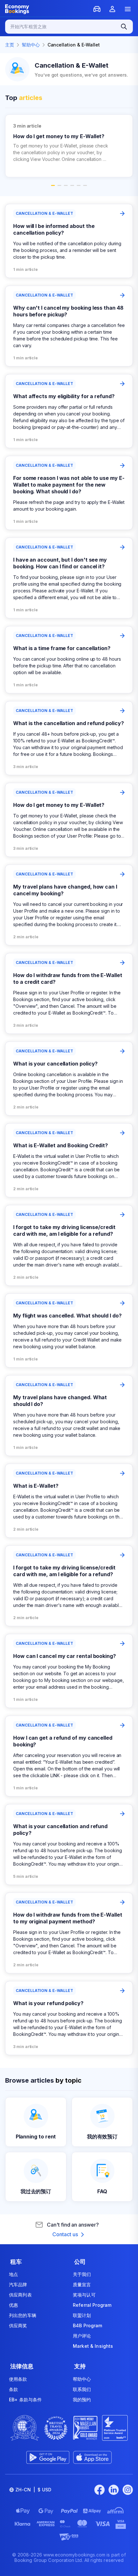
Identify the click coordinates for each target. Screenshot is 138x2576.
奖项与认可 (84, 2295)
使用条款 (18, 2379)
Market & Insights (93, 2346)
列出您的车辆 (23, 2315)
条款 (13, 2389)
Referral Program (92, 2305)
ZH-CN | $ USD (33, 2490)
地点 (13, 2274)
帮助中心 (82, 2379)
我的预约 (82, 2400)
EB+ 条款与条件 (25, 2400)
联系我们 (82, 2389)
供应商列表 (20, 2295)
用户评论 (82, 2336)
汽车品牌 (18, 2284)
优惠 (13, 2305)
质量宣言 (82, 2284)
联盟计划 (82, 2315)
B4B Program (88, 2325)
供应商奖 (18, 2325)
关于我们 (82, 2274)
